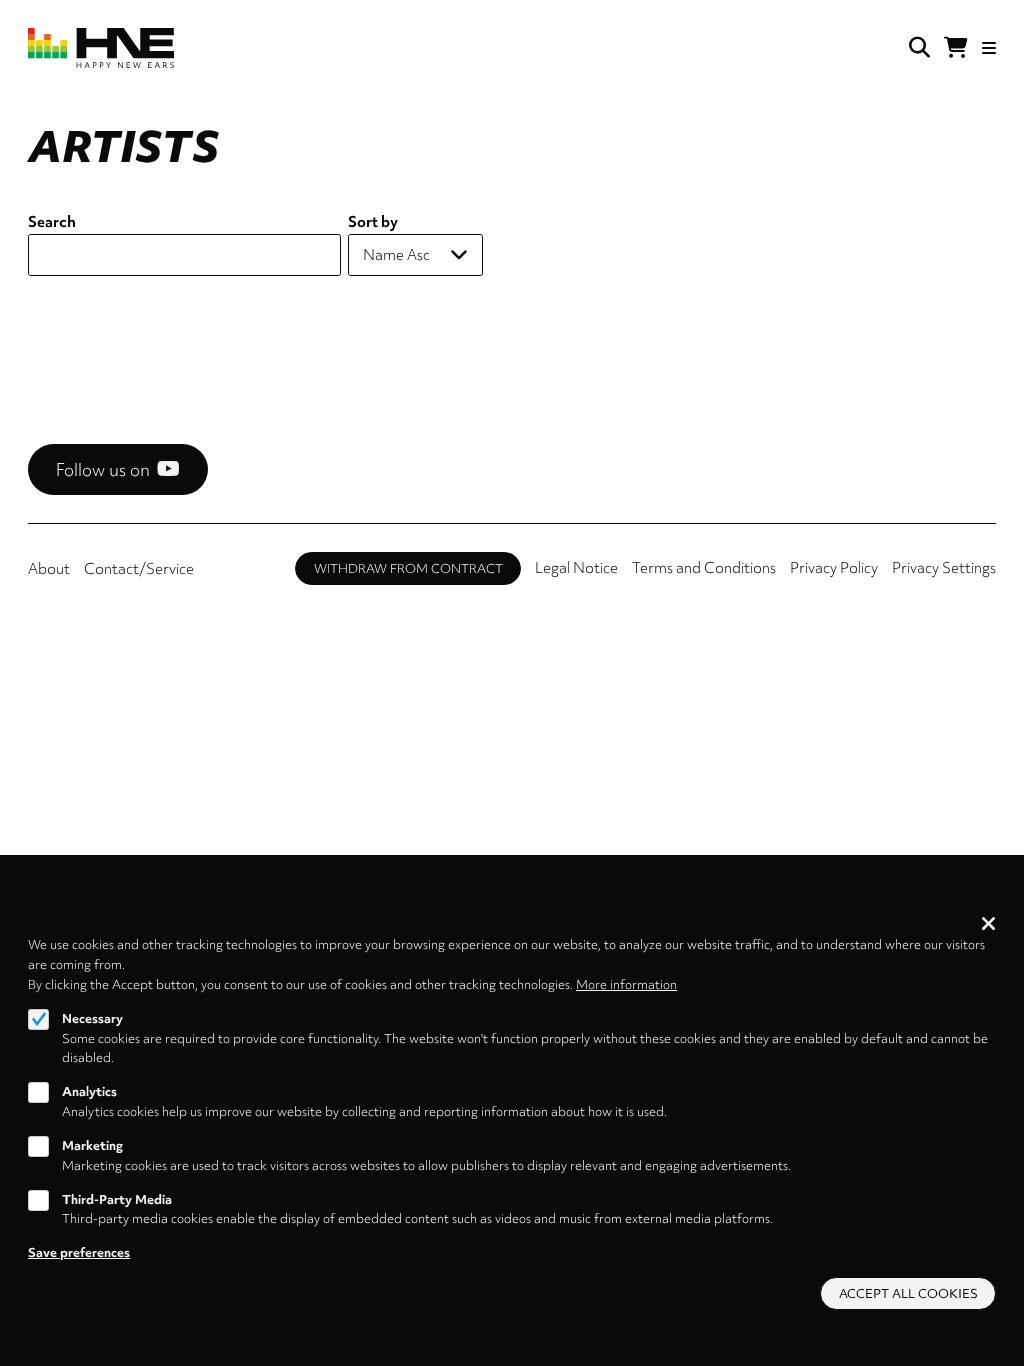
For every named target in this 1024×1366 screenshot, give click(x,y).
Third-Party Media (117, 1199)
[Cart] (956, 48)
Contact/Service (139, 569)
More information (626, 984)
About (49, 569)
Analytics (89, 1091)
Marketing (92, 1145)
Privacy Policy (834, 568)
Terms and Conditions (704, 568)
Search (52, 222)
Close (988, 923)
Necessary (92, 1018)
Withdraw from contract (408, 568)
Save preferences (79, 1252)
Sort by (373, 222)
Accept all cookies (908, 1293)
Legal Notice (576, 568)
